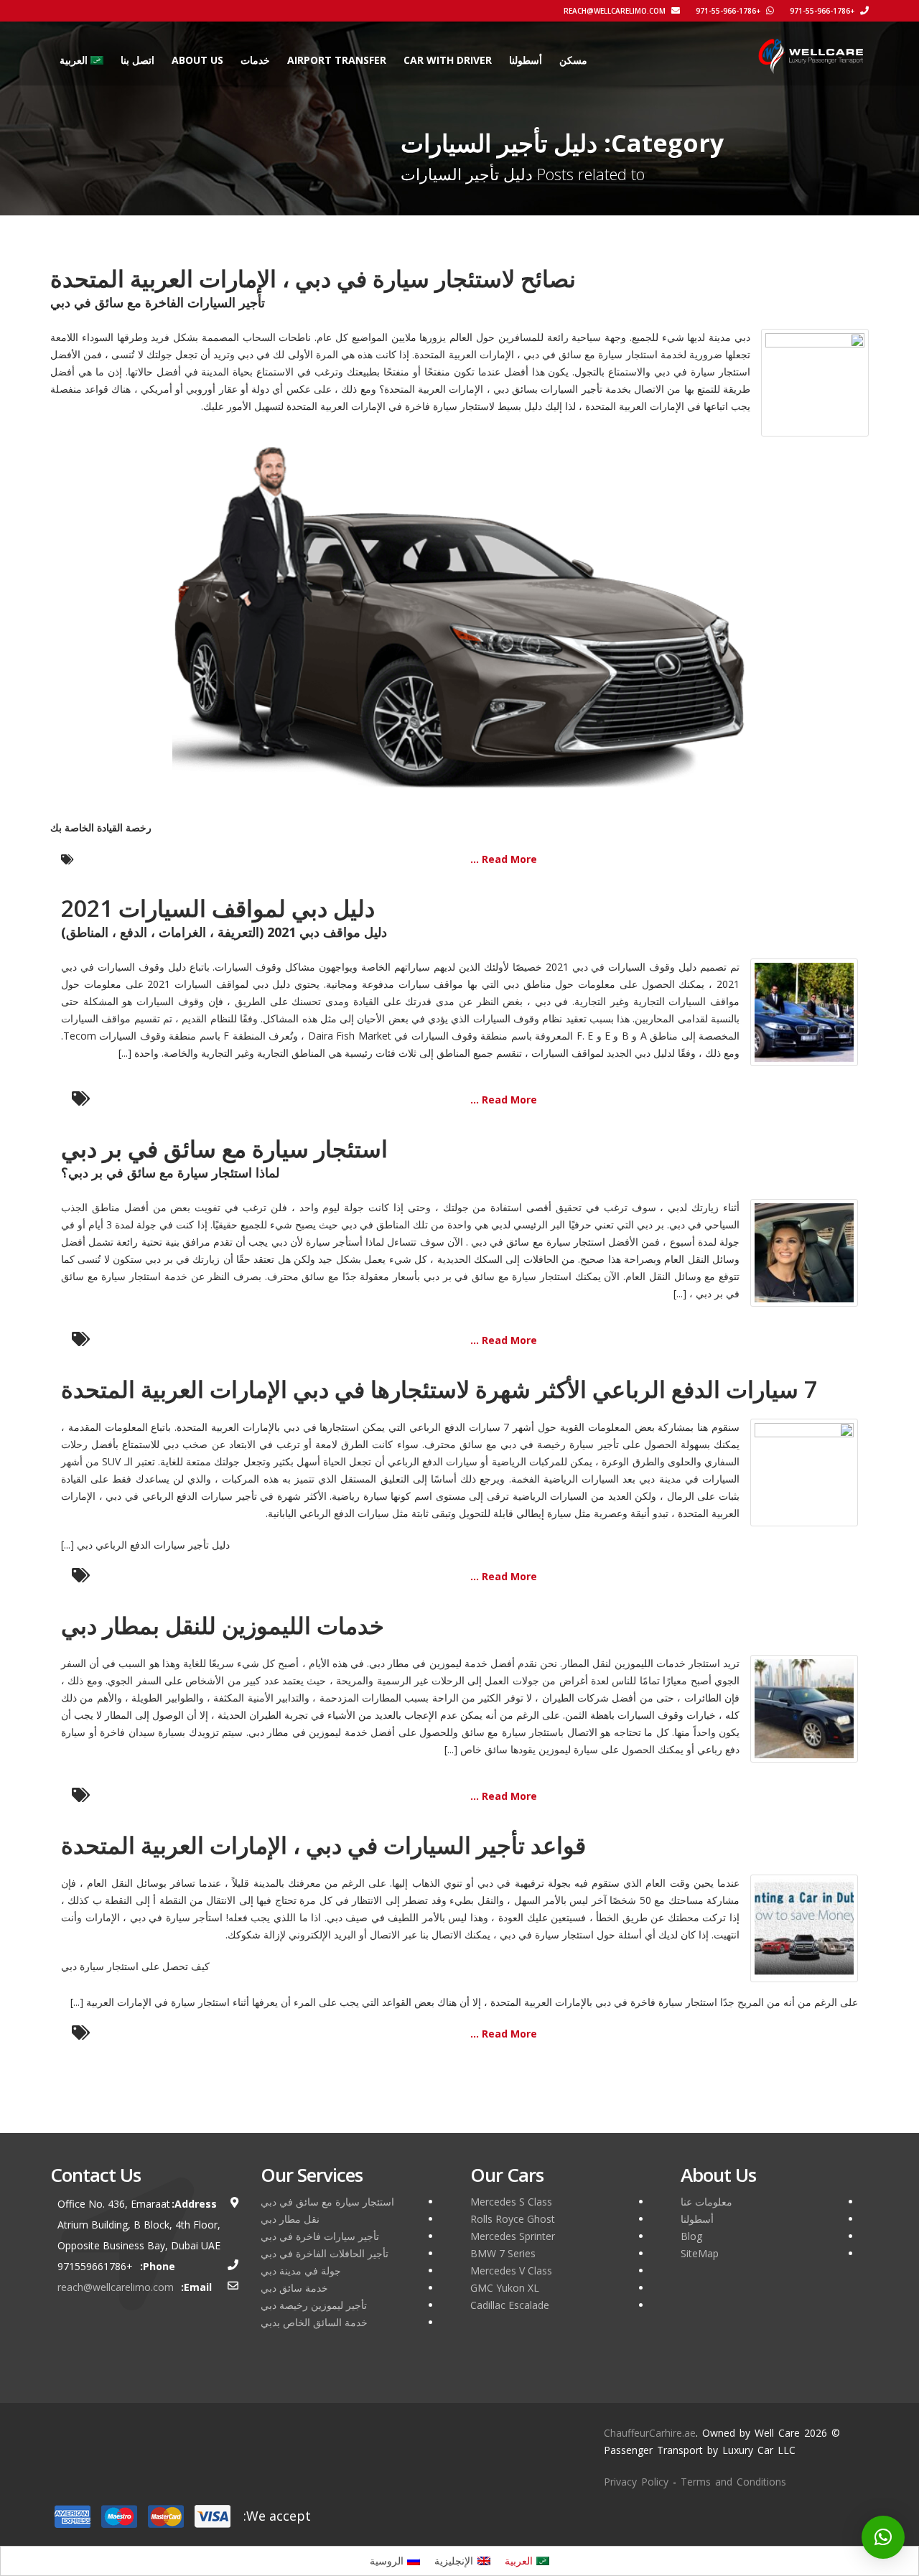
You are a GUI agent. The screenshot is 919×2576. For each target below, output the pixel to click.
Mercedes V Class (511, 2271)
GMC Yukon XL (505, 2288)
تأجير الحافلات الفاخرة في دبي (325, 2253)
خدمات (255, 60)
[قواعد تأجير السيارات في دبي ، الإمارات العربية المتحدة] (804, 1927)
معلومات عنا (706, 2202)
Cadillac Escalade (510, 2305)
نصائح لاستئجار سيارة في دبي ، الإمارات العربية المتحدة (313, 278)
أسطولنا (526, 60)
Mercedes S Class (511, 2202)
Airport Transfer (337, 60)
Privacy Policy (636, 2482)
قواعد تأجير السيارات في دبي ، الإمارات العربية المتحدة (323, 1845)
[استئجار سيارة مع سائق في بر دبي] (804, 1252)
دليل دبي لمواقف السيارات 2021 (218, 908)
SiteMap (700, 2253)
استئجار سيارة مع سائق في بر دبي (224, 1148)
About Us (197, 60)
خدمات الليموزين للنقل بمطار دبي (223, 1625)
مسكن (573, 60)
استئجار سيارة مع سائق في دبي (327, 2202)
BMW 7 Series (503, 2253)
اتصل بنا (137, 60)
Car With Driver (448, 60)
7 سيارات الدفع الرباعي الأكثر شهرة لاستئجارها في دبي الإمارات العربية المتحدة (439, 1389)
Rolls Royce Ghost (513, 2219)
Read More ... (504, 859)
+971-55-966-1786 (823, 11)
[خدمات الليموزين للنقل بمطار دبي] (804, 1708)
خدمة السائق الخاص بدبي (314, 2322)
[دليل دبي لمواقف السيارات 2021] (804, 1011)
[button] (883, 2537)
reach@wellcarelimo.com (616, 11)
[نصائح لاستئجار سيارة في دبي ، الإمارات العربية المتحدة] (815, 382)
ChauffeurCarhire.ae (650, 2433)
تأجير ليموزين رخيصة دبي (314, 2305)
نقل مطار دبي (290, 2219)
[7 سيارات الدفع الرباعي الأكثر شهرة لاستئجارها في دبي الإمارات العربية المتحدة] (804, 1471)
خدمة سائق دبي (294, 2288)
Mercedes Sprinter (513, 2236)
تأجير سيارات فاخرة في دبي (320, 2236)
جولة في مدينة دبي (301, 2271)
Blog (691, 2236)
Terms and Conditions (733, 2482)
